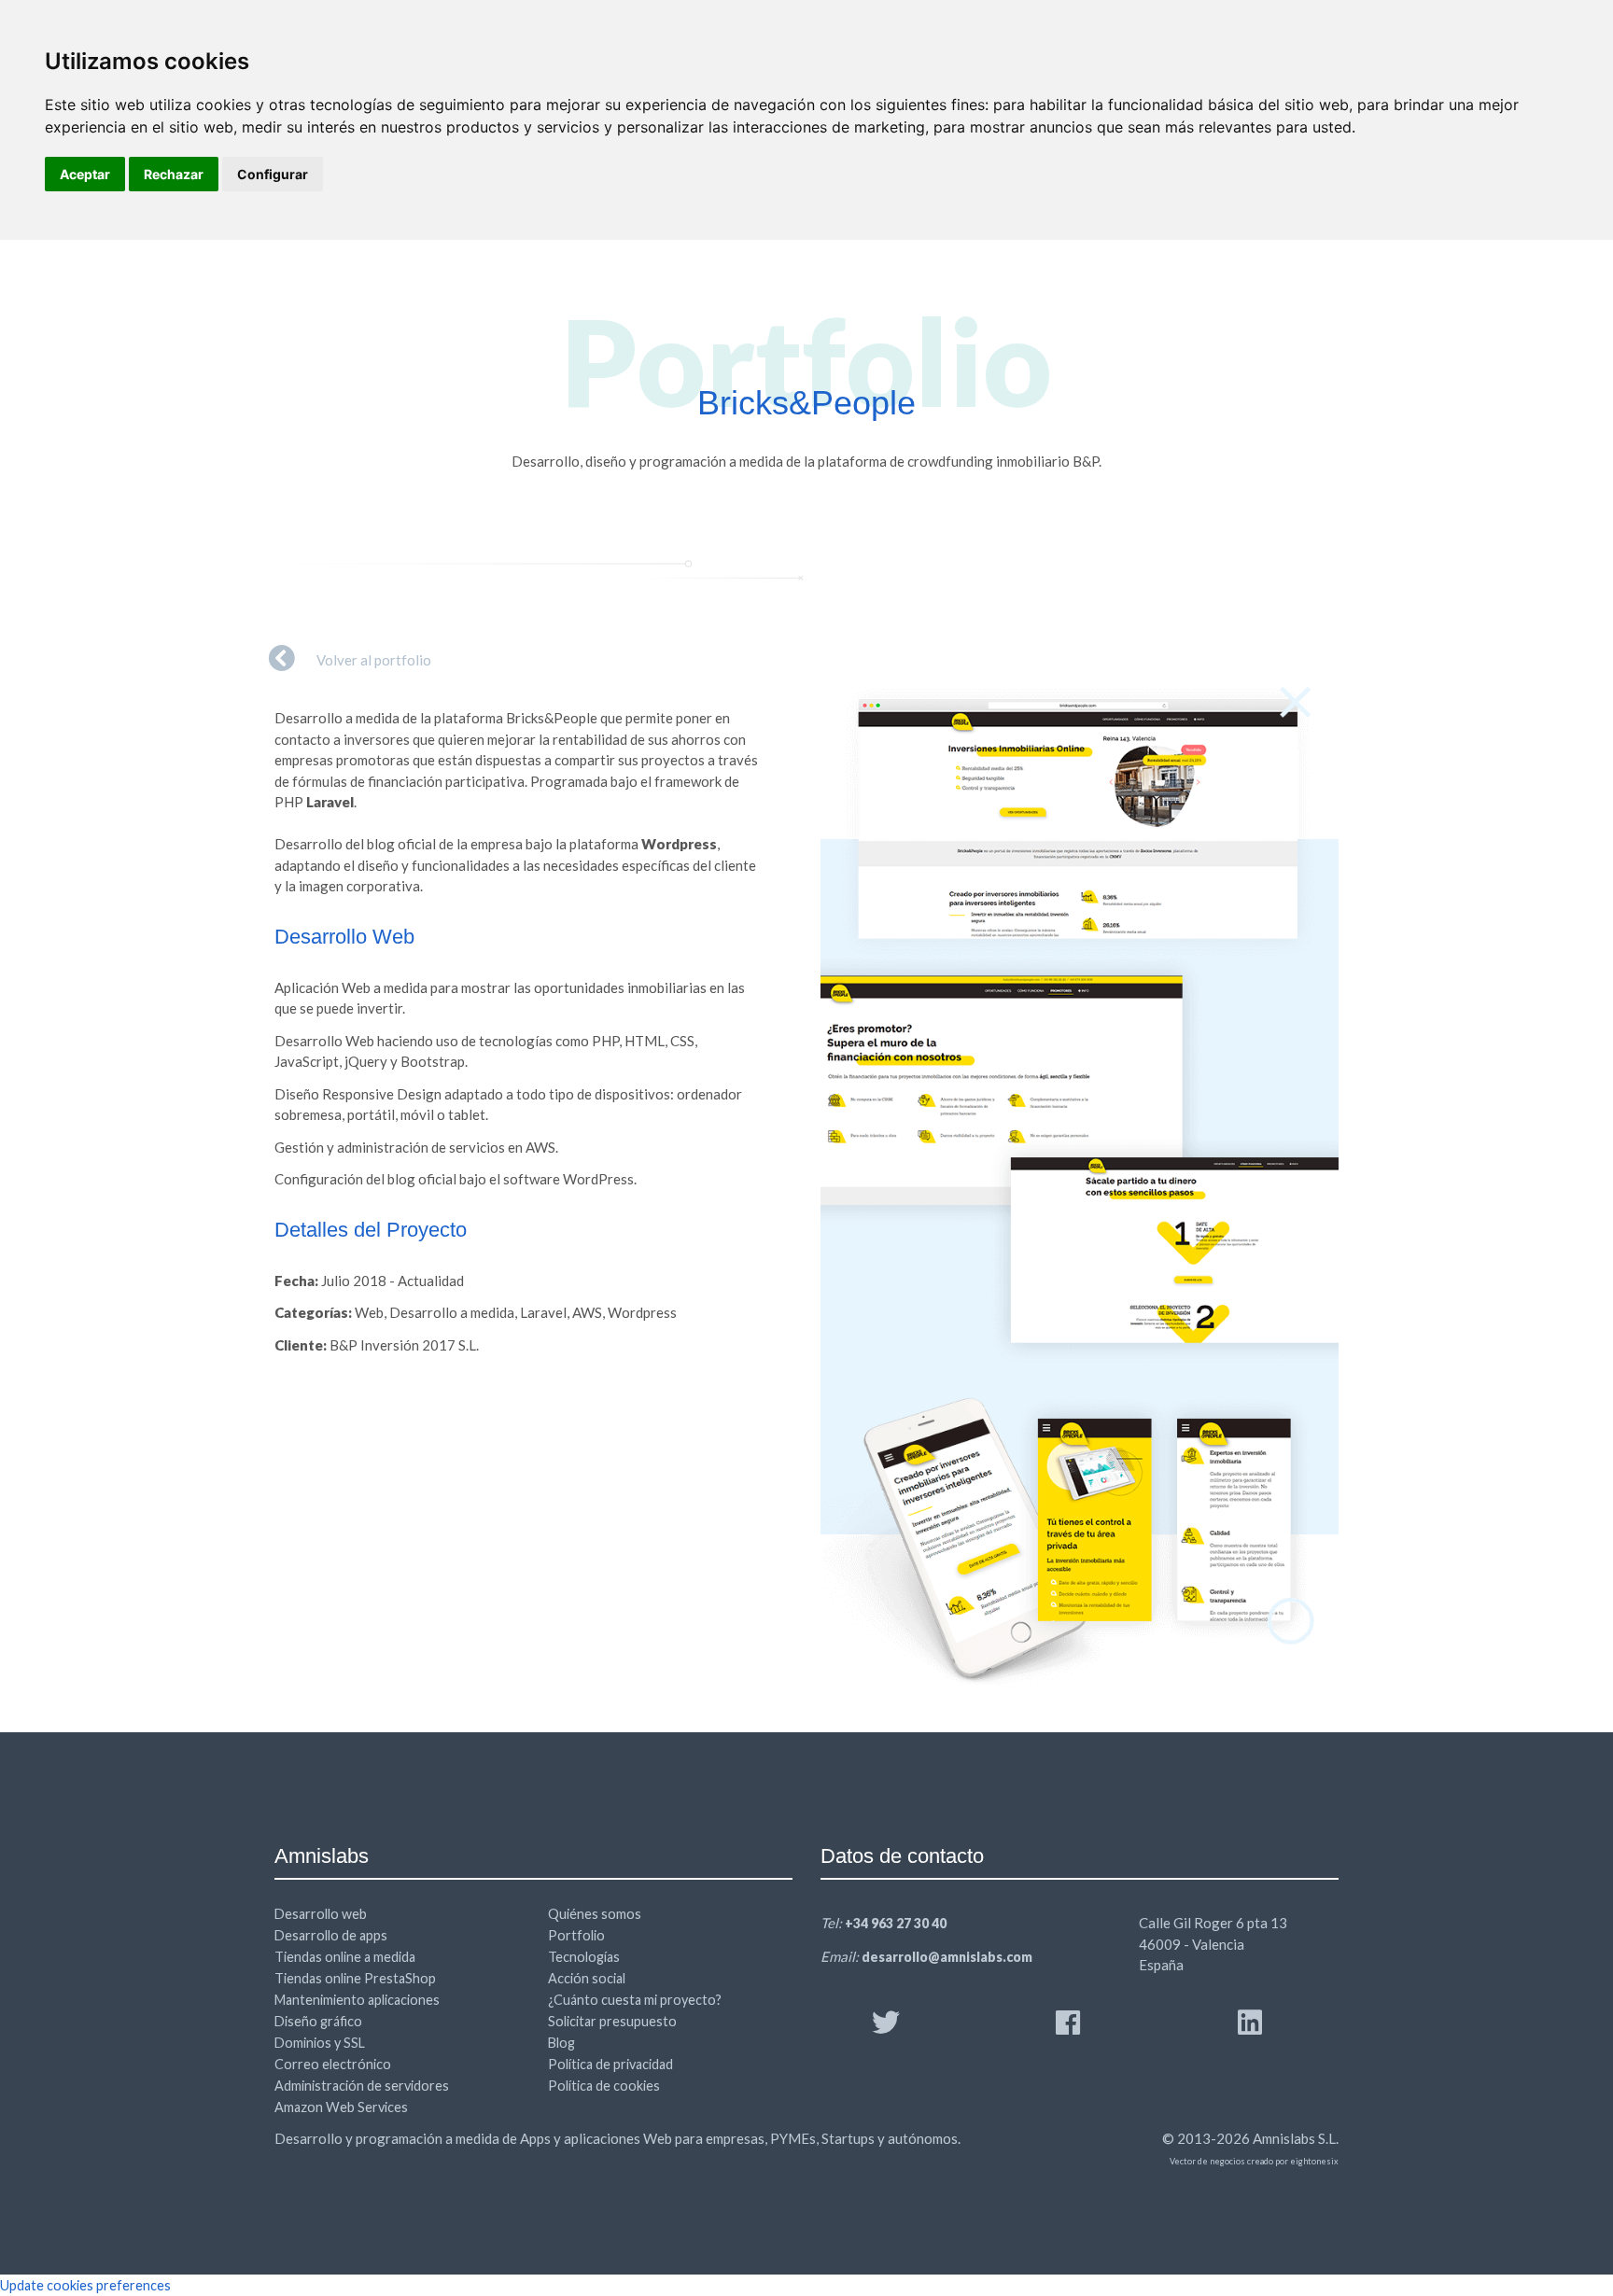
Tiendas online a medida (345, 1957)
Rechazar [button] (174, 174)
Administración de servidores (362, 2086)
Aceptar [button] (85, 174)
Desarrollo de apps (331, 1935)
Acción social (587, 1978)
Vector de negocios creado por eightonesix (1254, 2161)
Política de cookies (604, 2086)
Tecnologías (584, 1957)
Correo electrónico (333, 2064)
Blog (561, 2043)
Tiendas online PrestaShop (355, 1978)
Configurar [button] (273, 174)
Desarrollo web (321, 1914)
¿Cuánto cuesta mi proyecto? (635, 2000)
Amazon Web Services (341, 2107)
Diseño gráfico (318, 2021)
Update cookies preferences (85, 2285)
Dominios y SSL (320, 2043)
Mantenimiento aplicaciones (357, 2000)
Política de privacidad (610, 2064)
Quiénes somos (595, 1914)
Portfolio (576, 1935)
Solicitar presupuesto (612, 2021)
